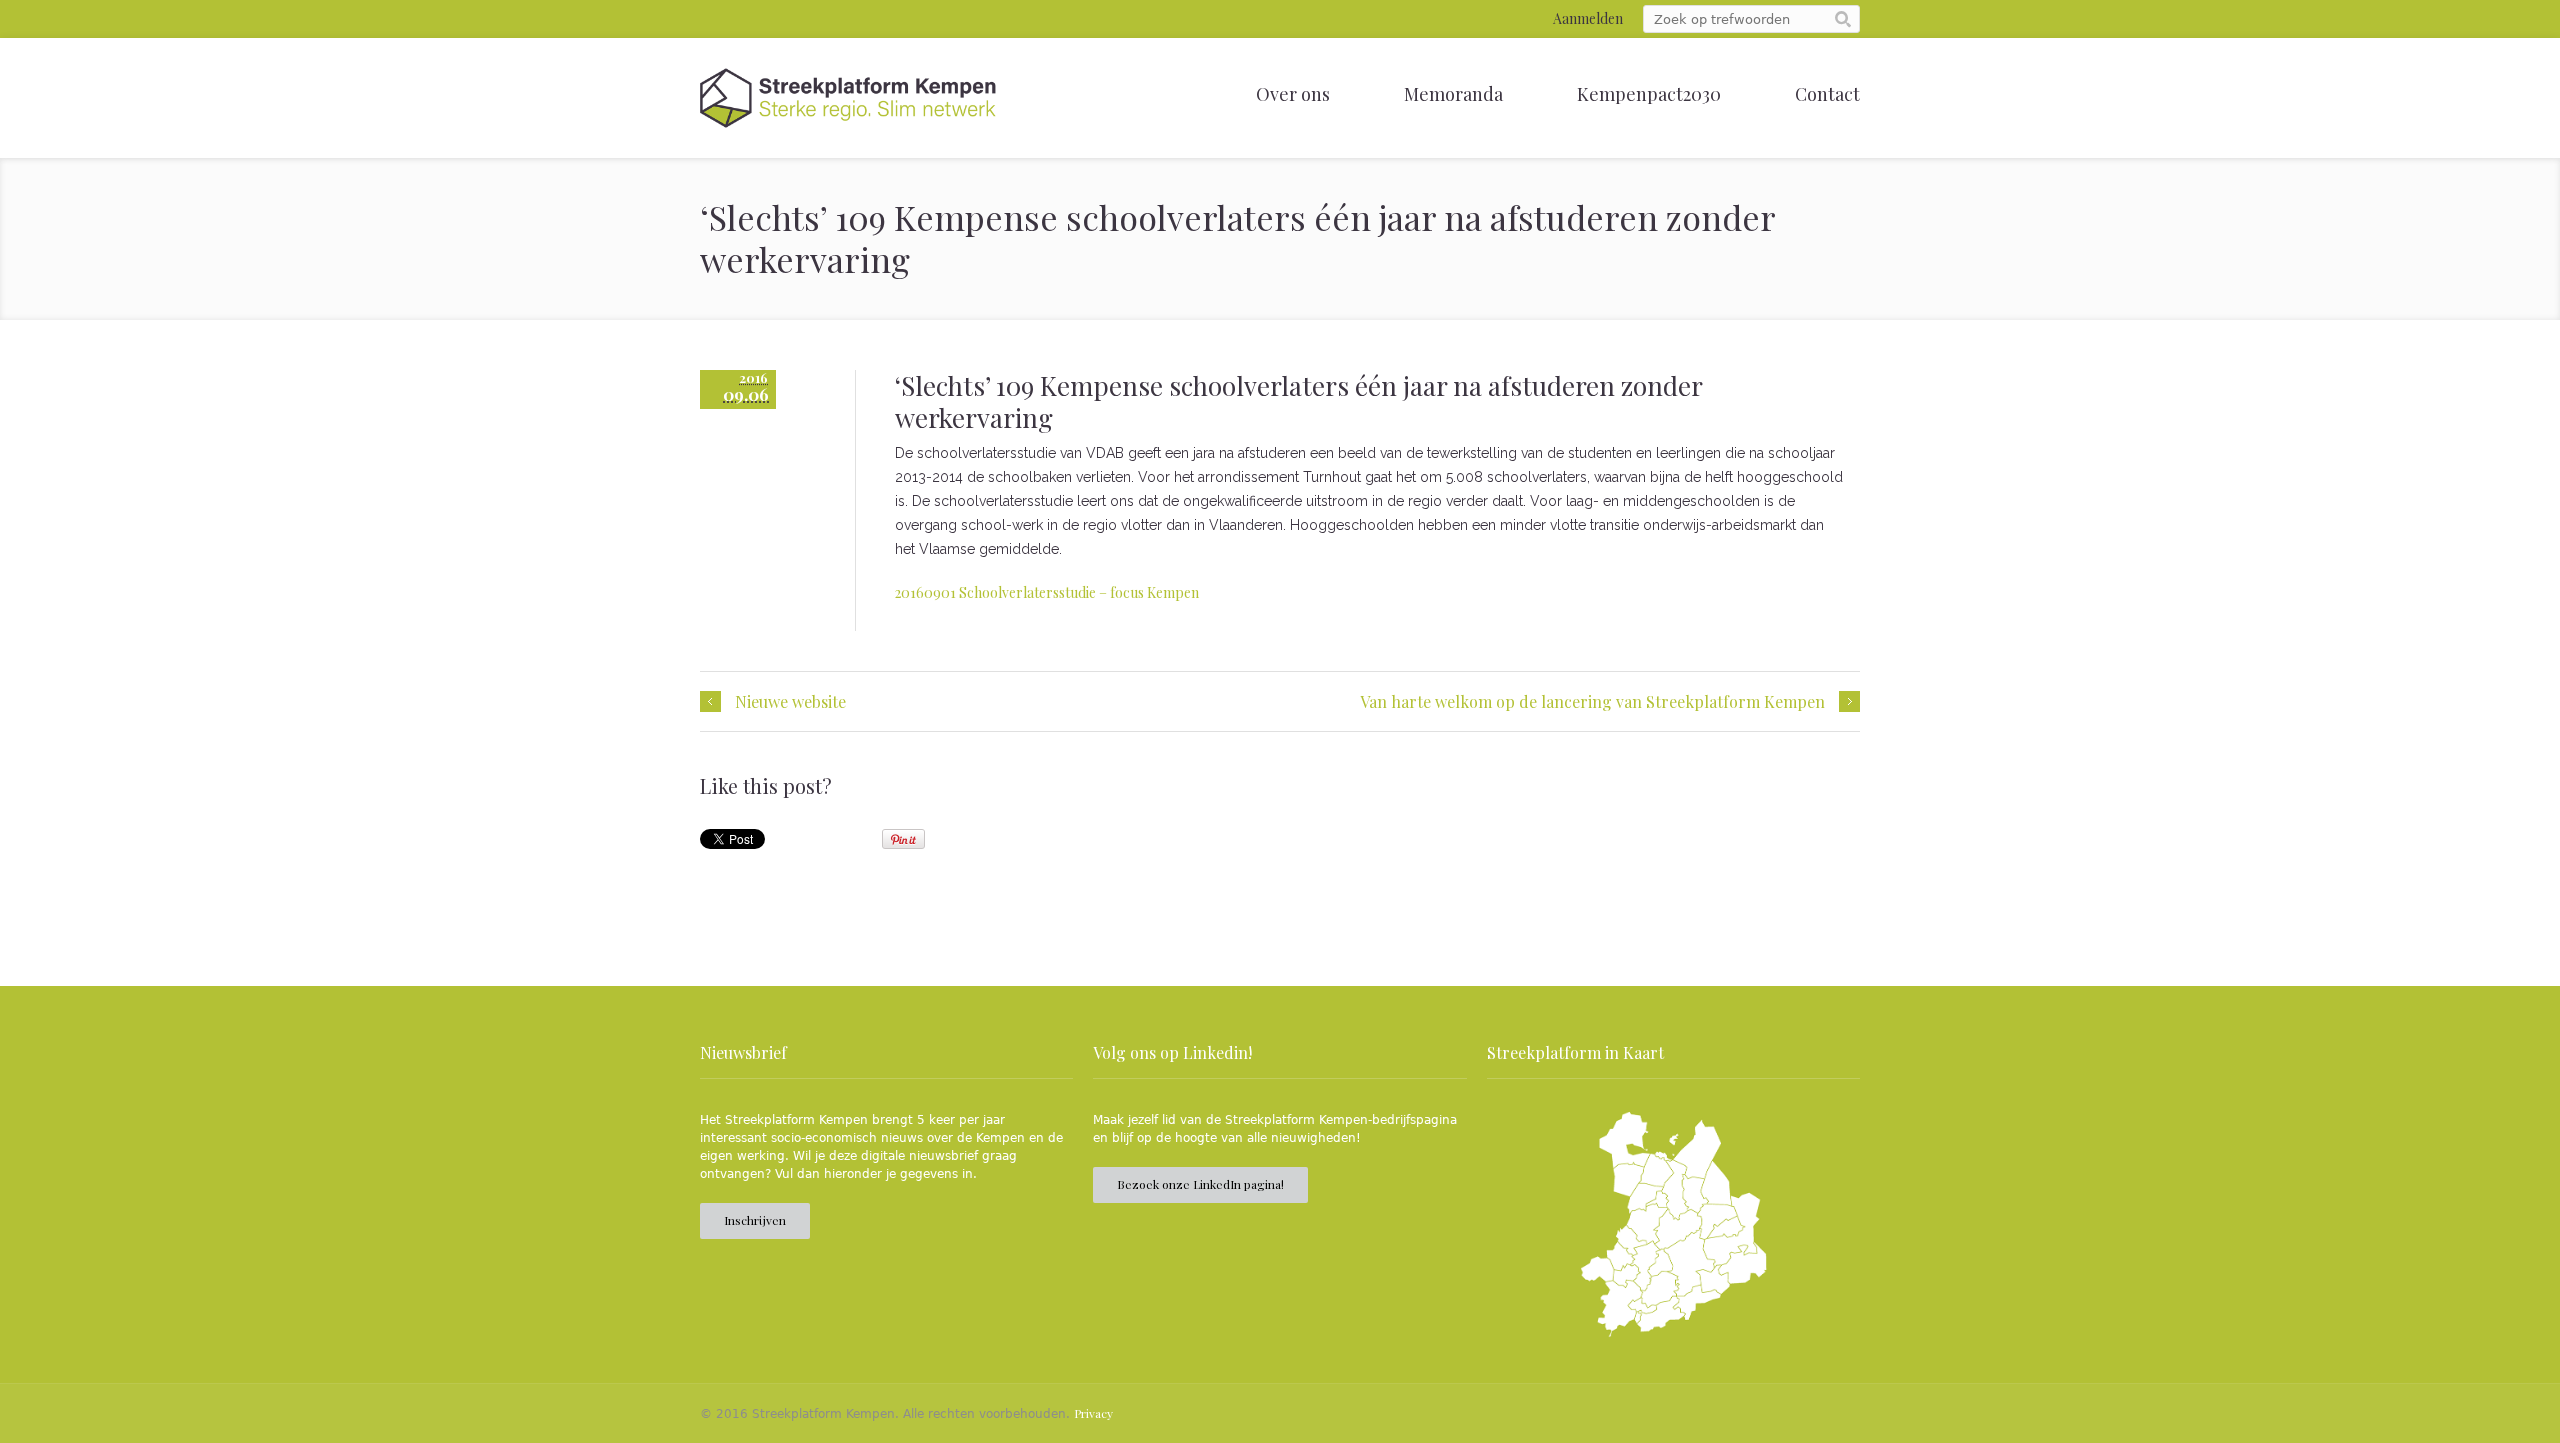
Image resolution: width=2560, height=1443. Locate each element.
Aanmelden (1588, 18)
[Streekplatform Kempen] (848, 98)
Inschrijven (755, 1220)
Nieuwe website (790, 701)
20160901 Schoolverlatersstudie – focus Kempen (1047, 592)
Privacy (1093, 1413)
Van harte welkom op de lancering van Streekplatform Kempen (1592, 701)
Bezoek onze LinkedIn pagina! (1200, 1184)
